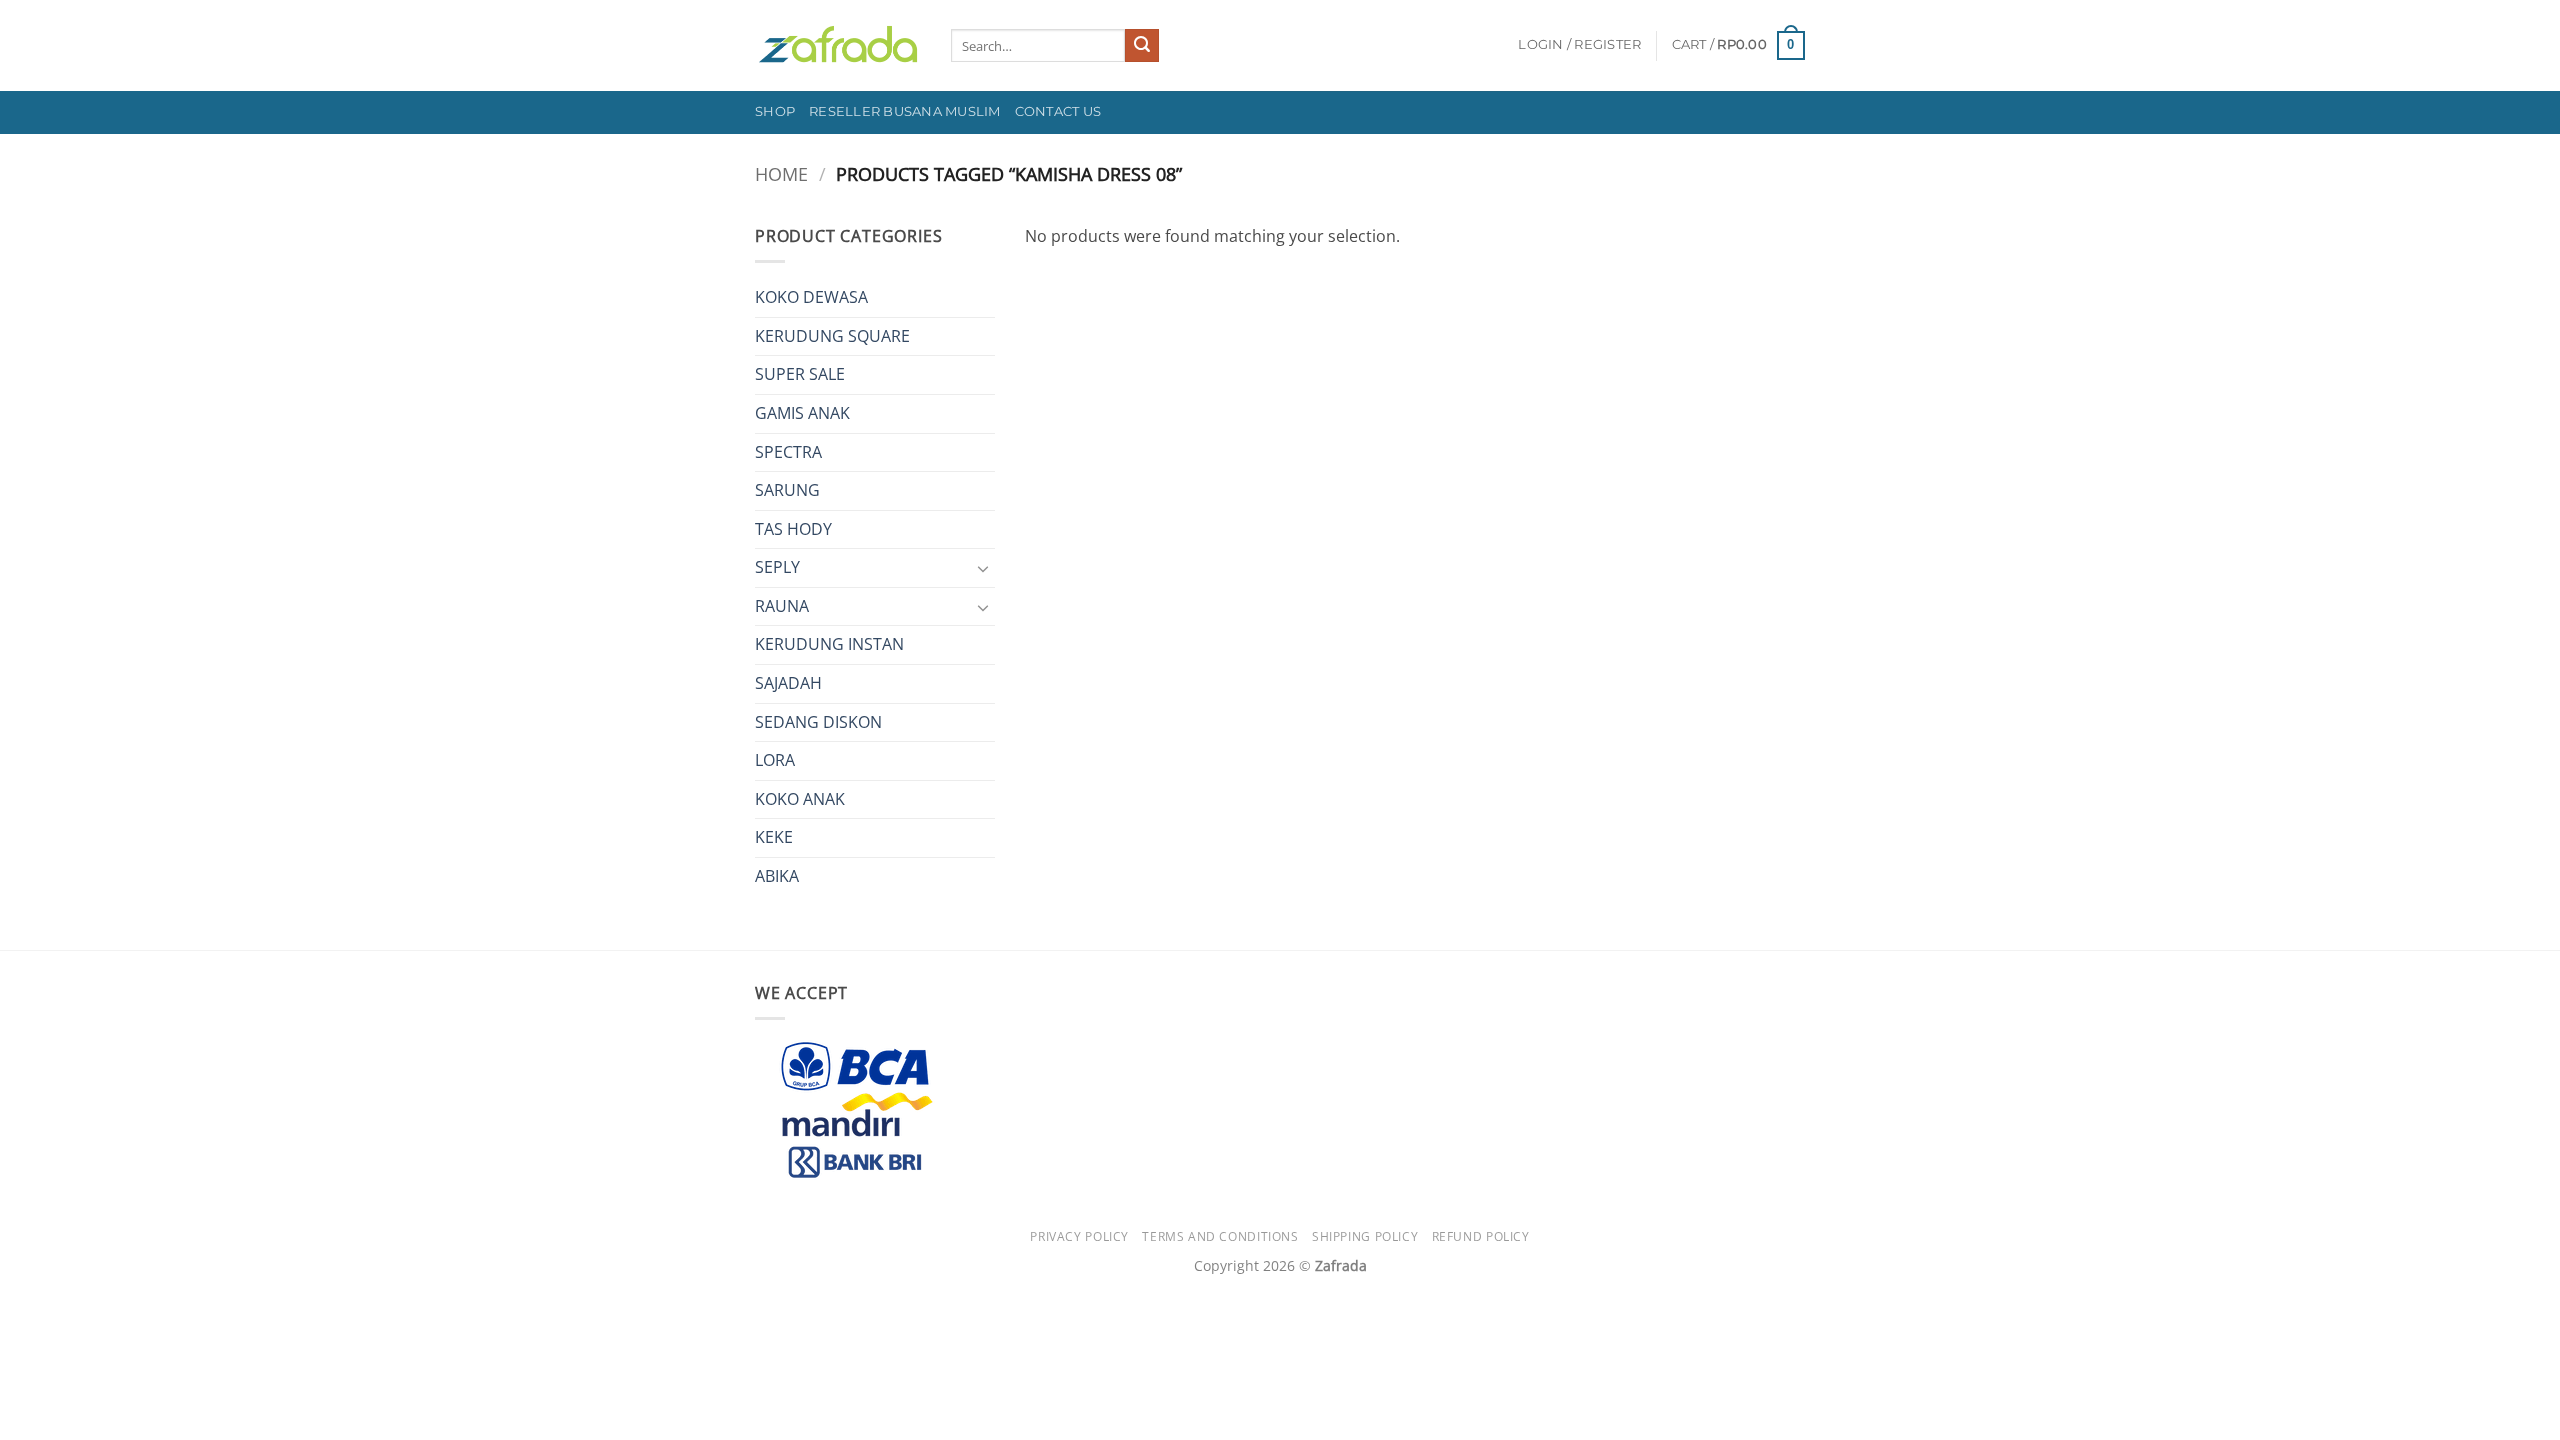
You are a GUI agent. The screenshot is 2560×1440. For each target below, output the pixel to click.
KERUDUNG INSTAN (829, 644)
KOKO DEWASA (811, 297)
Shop (775, 111)
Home (781, 173)
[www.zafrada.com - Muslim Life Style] (838, 45)
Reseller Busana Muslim (905, 111)
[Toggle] (983, 568)
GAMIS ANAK (802, 413)
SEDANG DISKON (818, 722)
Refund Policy (1481, 1236)
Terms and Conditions (1220, 1236)
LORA (775, 760)
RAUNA (782, 606)
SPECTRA (788, 452)
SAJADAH (788, 683)
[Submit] (1142, 46)
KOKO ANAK (800, 799)
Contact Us (1058, 111)
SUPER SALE (800, 374)
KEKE (774, 837)
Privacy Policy (1079, 1236)
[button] (1579, 45)
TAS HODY (793, 529)
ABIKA (777, 876)
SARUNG (787, 490)
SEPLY (777, 567)
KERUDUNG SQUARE (832, 336)
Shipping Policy (1365, 1236)
